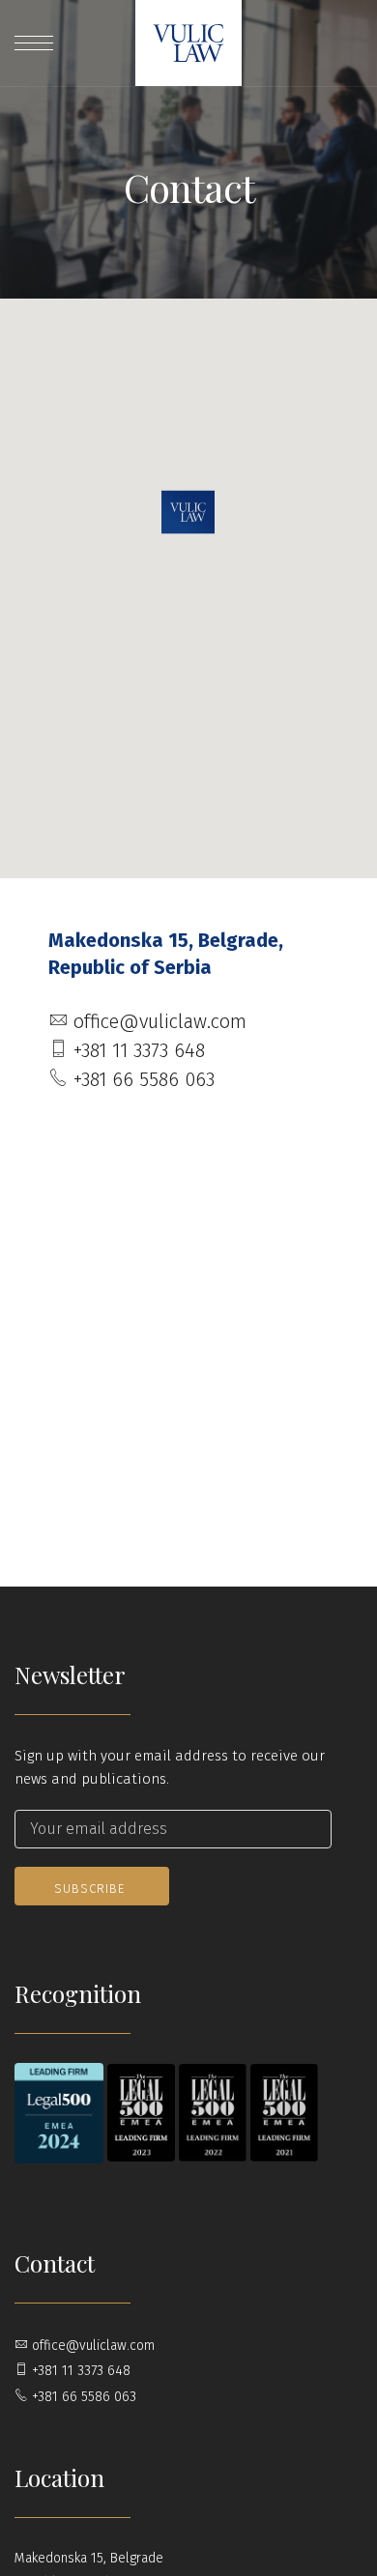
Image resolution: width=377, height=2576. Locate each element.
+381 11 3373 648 (136, 1050)
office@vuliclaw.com (157, 1021)
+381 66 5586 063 (141, 1079)
